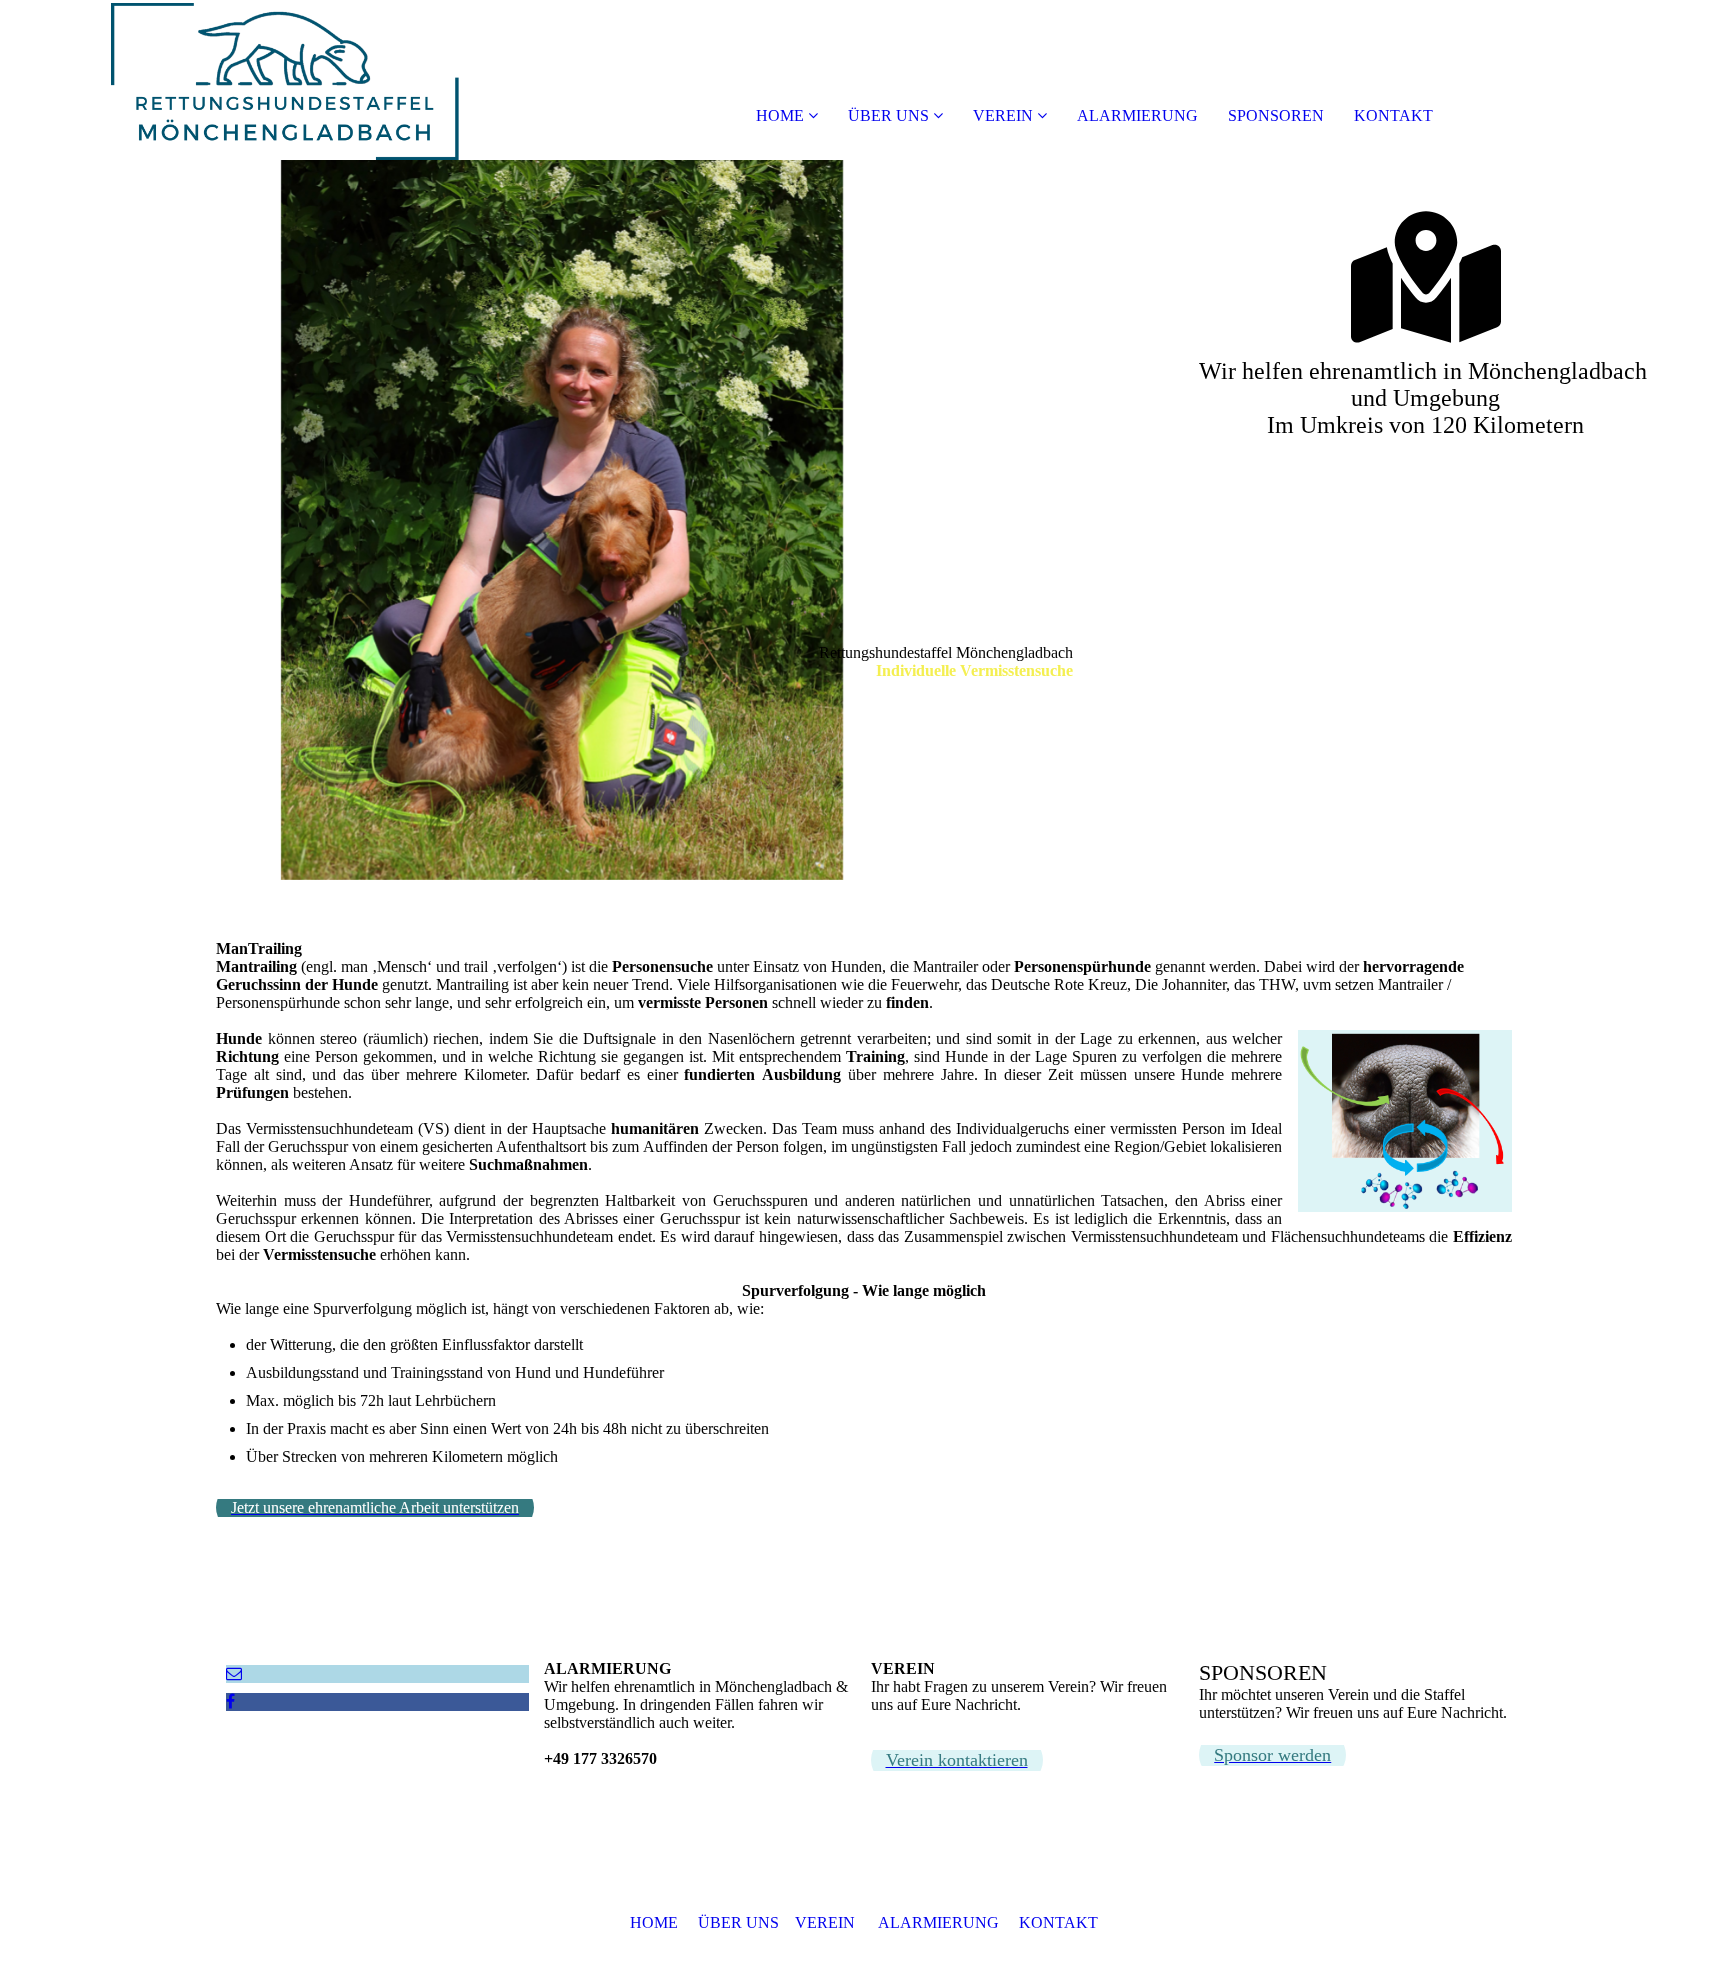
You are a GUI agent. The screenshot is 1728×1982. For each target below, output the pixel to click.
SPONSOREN (1276, 115)
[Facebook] (230, 1701)
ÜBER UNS (888, 115)
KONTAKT (1393, 115)
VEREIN (1003, 115)
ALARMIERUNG (1137, 115)
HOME (780, 115)
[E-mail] (234, 1673)
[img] (230, 80)
